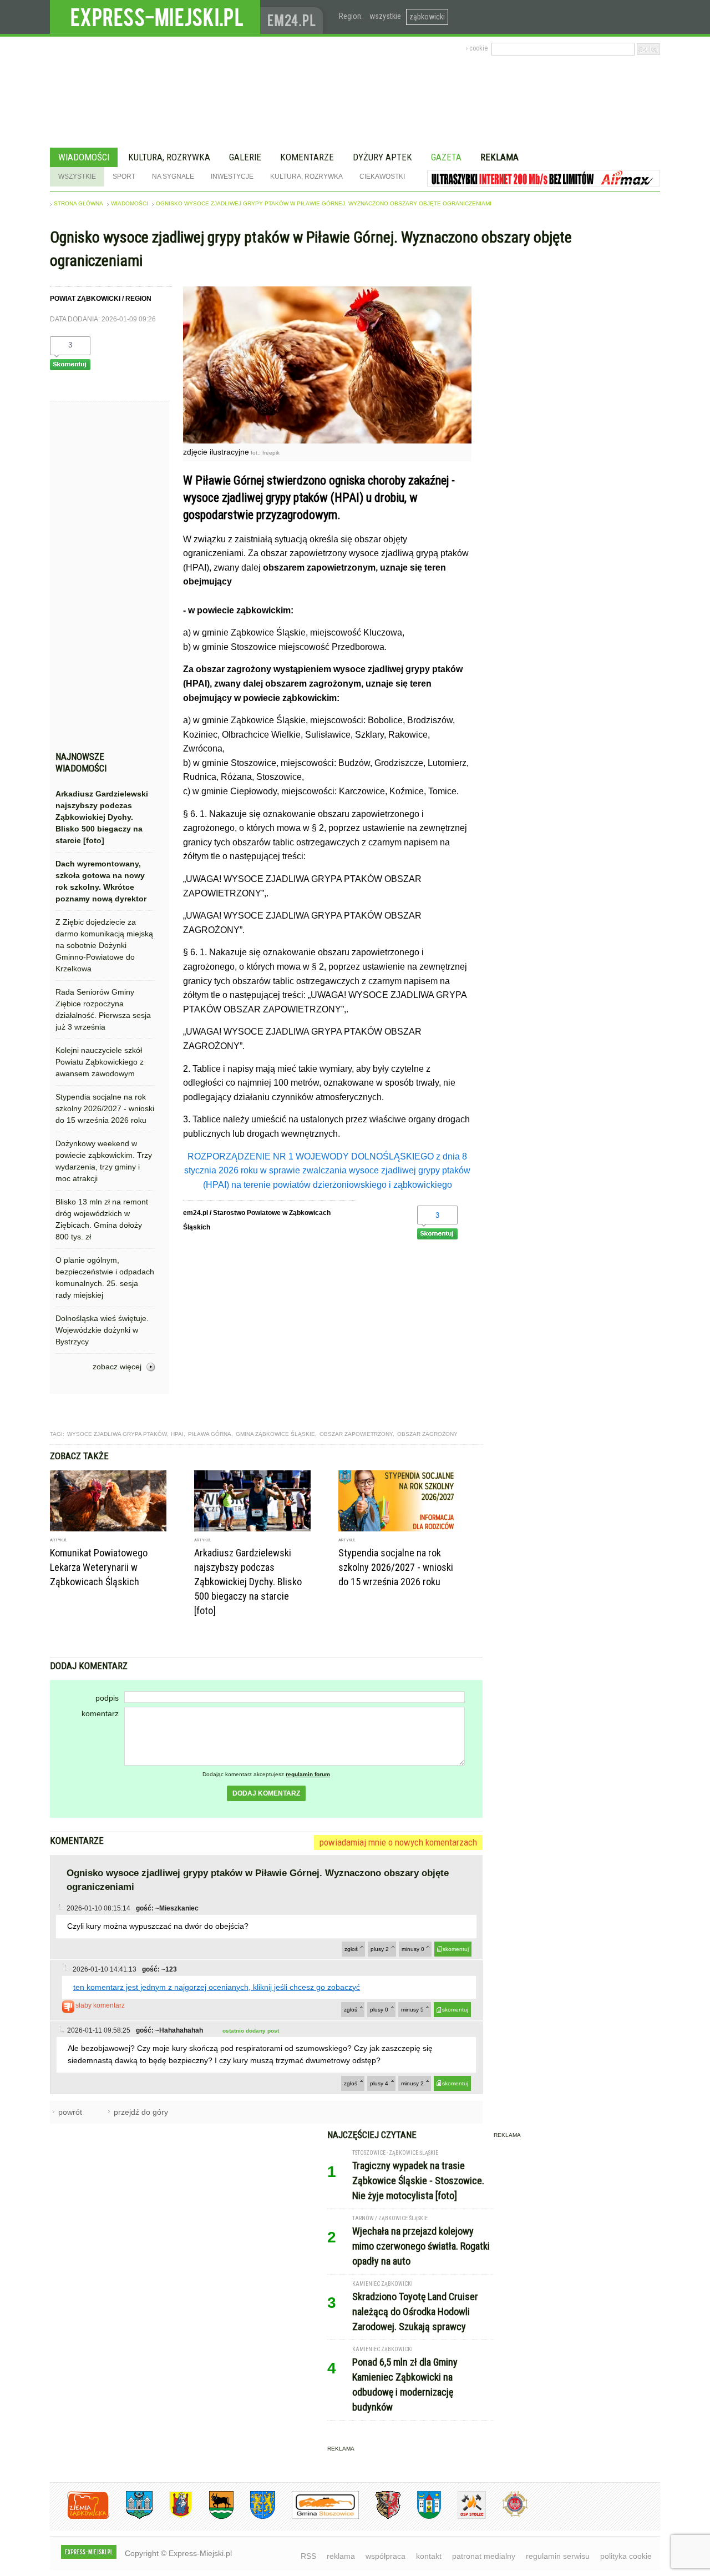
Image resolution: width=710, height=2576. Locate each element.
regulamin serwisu (558, 2556)
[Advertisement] (105, 579)
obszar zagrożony (427, 1434)
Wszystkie (77, 177)
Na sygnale (173, 177)
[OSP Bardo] (507, 2515)
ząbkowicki (427, 17)
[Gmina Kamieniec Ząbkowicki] (254, 2517)
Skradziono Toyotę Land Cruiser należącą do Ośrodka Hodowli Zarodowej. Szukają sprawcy (415, 2312)
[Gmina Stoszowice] (317, 2517)
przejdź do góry (141, 2112)
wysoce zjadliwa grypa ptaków (117, 1434)
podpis (107, 1698)
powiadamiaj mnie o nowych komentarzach (398, 1842)
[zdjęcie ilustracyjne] (327, 440)
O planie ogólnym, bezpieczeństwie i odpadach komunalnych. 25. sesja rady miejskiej (105, 1277)
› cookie (477, 48)
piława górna (210, 1434)
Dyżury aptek (382, 157)
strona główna (78, 203)
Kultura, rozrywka (169, 157)
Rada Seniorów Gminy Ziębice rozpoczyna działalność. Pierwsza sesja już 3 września (103, 1009)
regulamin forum (308, 1774)
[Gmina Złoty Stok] (380, 2517)
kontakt (429, 2556)
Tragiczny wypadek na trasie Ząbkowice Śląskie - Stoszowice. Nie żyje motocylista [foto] (418, 2181)
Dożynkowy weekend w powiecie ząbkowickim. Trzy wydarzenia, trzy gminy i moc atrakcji (104, 1161)
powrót (70, 2112)
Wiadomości (84, 157)
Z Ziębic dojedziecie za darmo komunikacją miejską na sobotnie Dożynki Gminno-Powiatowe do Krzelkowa (104, 945)
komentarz (100, 1713)
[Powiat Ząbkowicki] (80, 2517)
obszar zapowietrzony (356, 1434)
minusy (413, 1949)
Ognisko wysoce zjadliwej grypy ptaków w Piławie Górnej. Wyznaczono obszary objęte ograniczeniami (324, 203)
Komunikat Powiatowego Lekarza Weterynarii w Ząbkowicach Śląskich (99, 1567)
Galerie (245, 157)
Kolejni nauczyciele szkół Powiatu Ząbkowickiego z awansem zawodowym (100, 1062)
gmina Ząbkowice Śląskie (275, 1434)
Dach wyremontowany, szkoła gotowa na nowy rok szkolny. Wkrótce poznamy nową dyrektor (101, 881)
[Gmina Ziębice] (421, 2517)
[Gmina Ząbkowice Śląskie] (131, 2517)
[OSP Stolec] (463, 2517)
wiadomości (130, 203)
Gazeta (446, 157)
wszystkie (385, 16)
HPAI (177, 1434)
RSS (308, 2556)
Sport (124, 177)
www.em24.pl (294, 17)
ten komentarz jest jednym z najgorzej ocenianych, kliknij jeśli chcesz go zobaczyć (217, 1987)
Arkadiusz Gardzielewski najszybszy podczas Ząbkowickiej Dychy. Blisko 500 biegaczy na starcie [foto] (102, 817)
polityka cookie (626, 2556)
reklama (341, 2556)
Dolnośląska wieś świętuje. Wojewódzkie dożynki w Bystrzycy (102, 1330)
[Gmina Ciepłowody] (213, 2517)
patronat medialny (484, 2556)
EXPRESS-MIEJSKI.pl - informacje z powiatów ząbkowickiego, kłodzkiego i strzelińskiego (155, 17)
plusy (380, 1949)
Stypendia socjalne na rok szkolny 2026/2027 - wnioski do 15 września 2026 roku (105, 1108)
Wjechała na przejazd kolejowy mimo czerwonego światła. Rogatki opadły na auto (421, 2246)
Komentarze (307, 157)
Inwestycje (232, 177)
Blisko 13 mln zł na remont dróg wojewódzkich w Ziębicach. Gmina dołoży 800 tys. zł (102, 1219)
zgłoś (351, 1949)
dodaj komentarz (266, 1793)
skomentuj (456, 1949)
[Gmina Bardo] (173, 2517)
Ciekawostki (382, 177)
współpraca (386, 2556)
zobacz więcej (117, 1367)
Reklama (499, 157)
